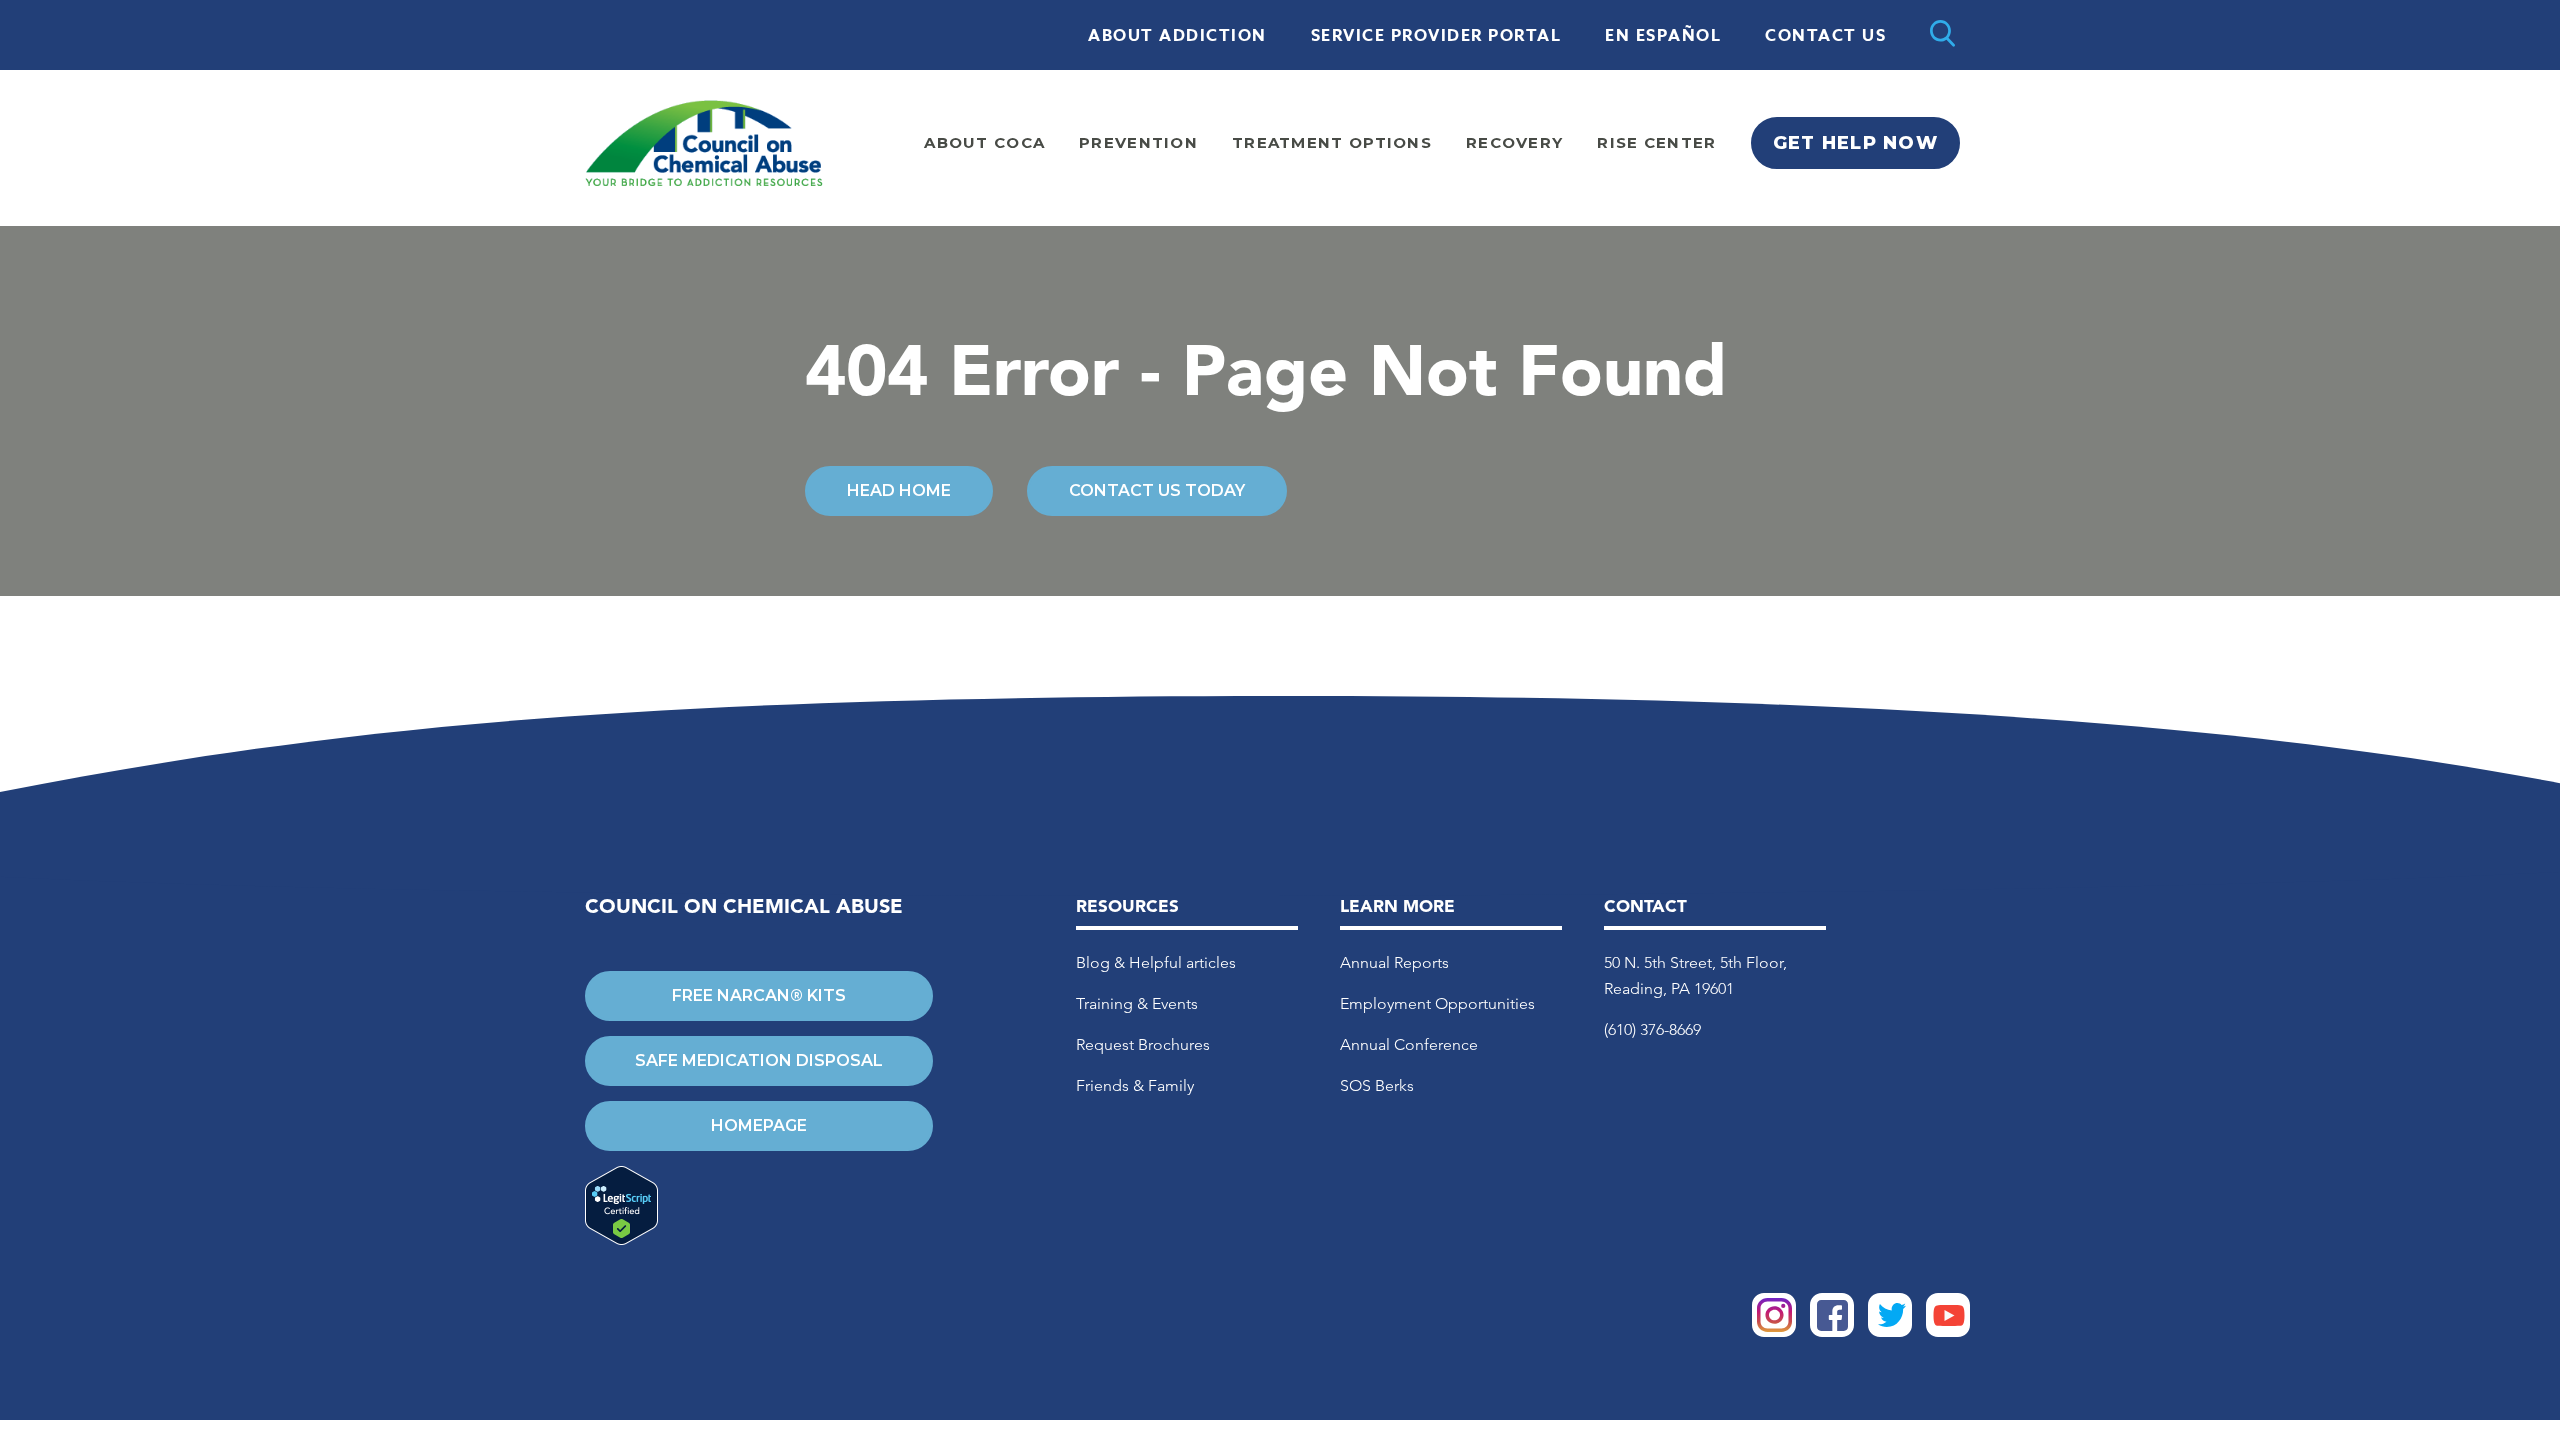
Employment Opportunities (1437, 1003)
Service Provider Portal (1436, 36)
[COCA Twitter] (1890, 1331)
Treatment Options (1332, 142)
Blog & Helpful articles (1156, 962)
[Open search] (1942, 35)
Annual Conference (1409, 1044)
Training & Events (1137, 1003)
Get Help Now (1855, 143)
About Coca (984, 142)
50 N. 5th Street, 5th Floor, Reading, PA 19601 (1695, 975)
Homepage (759, 1125)
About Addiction (1177, 36)
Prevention (1138, 142)
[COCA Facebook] (1832, 1331)
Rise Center (1656, 142)
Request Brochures (1143, 1044)
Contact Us (1825, 36)
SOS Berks (1377, 1085)
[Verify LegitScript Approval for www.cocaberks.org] (759, 1207)
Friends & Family (1135, 1085)
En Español (1663, 36)
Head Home (899, 490)
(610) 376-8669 (1652, 1029)
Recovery (1514, 142)
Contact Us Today (1157, 490)
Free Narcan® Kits (759, 995)
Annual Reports (1394, 962)
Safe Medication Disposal (759, 1060)
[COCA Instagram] (1774, 1331)
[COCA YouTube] (1948, 1331)
